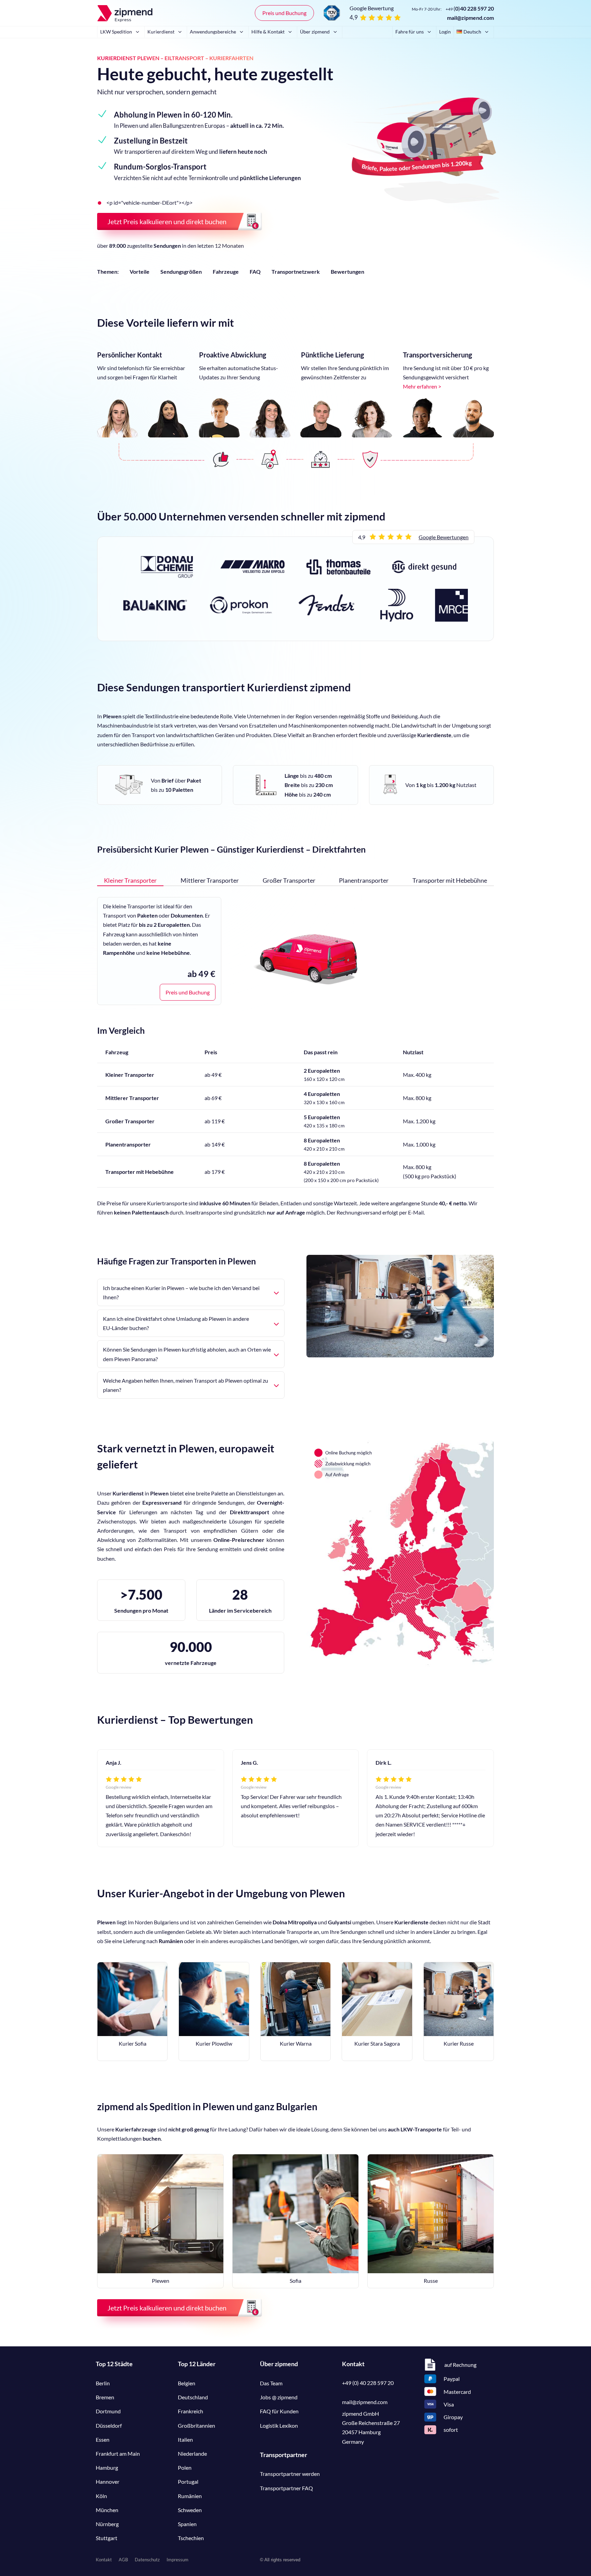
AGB (123, 2560)
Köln (101, 2496)
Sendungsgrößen (181, 272)
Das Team (271, 2383)
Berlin (103, 2383)
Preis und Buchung (284, 13)
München (107, 2510)
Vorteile (140, 272)
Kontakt (104, 2560)
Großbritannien (196, 2425)
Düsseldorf (109, 2425)
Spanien (187, 2524)
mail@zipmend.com (470, 18)
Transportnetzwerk (296, 272)
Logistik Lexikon (279, 2425)
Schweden (190, 2510)
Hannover (108, 2482)
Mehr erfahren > (422, 386)
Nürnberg (107, 2524)
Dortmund (108, 2411)
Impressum (178, 2560)
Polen (185, 2467)
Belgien (187, 2383)
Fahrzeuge (226, 272)
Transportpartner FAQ (286, 2488)
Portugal (188, 2482)
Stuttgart (107, 2538)
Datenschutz (147, 2560)
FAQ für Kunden (279, 2411)
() (470, 8)
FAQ (255, 272)
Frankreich (191, 2411)
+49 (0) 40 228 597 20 (368, 2383)
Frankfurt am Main (118, 2453)
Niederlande (192, 2453)
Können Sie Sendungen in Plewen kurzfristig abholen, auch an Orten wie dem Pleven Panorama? (187, 1354)
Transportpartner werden (290, 2474)
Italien (185, 2439)
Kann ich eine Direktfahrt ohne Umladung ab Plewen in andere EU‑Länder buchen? (176, 1323)
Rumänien (190, 2496)
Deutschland (193, 2397)
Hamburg (107, 2467)
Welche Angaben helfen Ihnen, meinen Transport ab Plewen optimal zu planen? (186, 1385)
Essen (103, 2439)
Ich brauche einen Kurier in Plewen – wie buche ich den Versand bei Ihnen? (181, 1292)
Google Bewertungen (444, 537)
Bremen (105, 2397)
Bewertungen (347, 272)
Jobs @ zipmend (279, 2397)
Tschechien (191, 2538)
